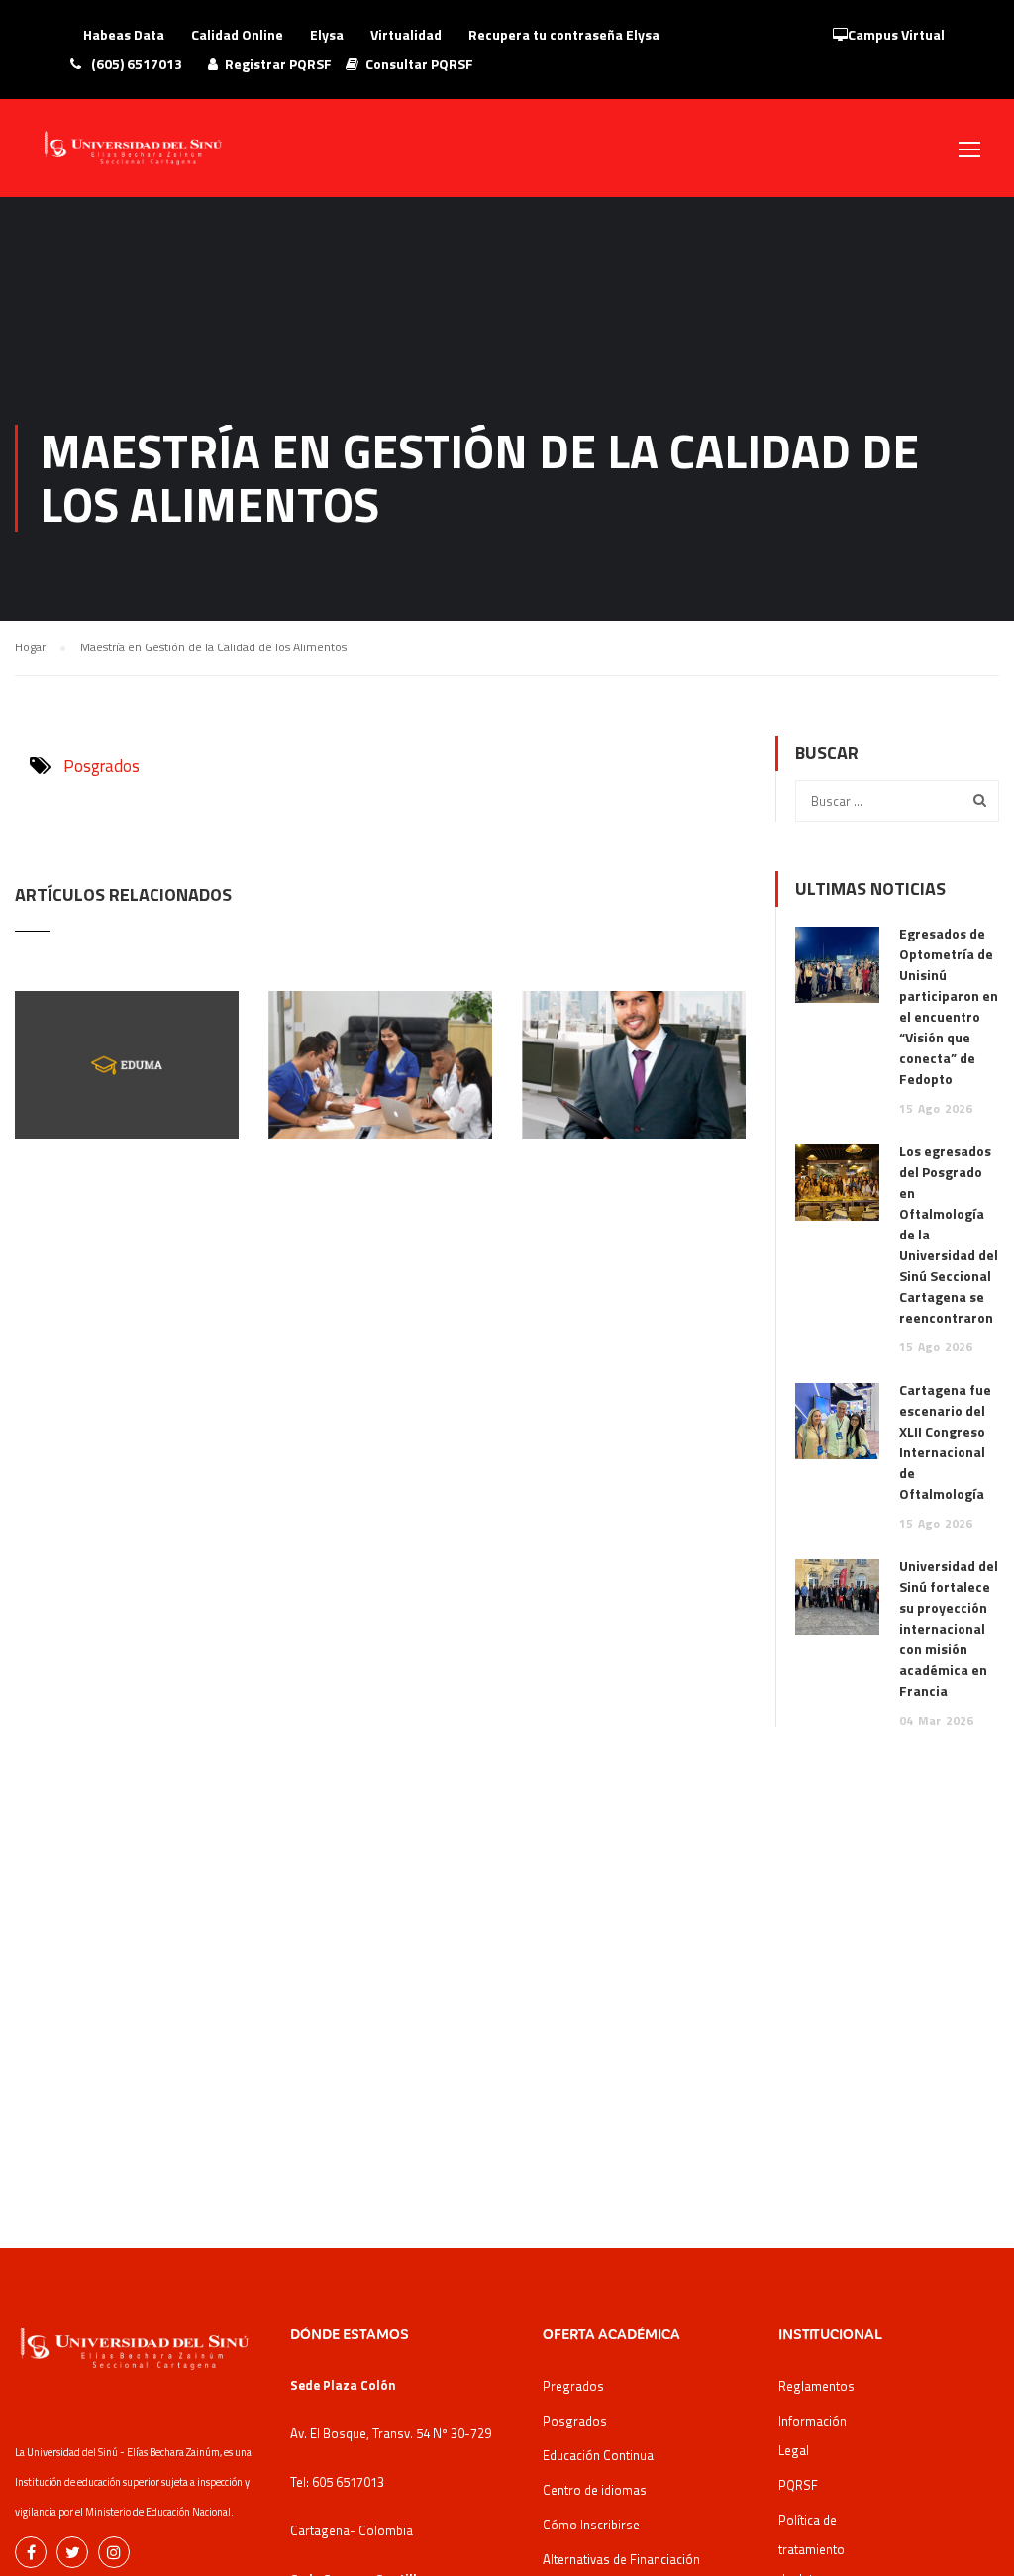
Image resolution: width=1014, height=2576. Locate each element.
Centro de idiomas (595, 2490)
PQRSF (798, 2485)
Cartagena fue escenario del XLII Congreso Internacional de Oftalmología (945, 1441)
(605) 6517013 (135, 64)
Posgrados (101, 766)
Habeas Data (124, 34)
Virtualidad (406, 34)
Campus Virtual (896, 34)
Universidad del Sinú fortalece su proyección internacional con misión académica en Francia (949, 1628)
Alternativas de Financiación (621, 2559)
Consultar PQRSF (419, 64)
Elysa (327, 34)
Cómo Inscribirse (591, 2525)
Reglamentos (816, 2386)
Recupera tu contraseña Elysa (564, 34)
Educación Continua (598, 2455)
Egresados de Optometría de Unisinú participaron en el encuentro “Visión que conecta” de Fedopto (949, 1006)
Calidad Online (237, 34)
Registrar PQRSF (278, 64)
